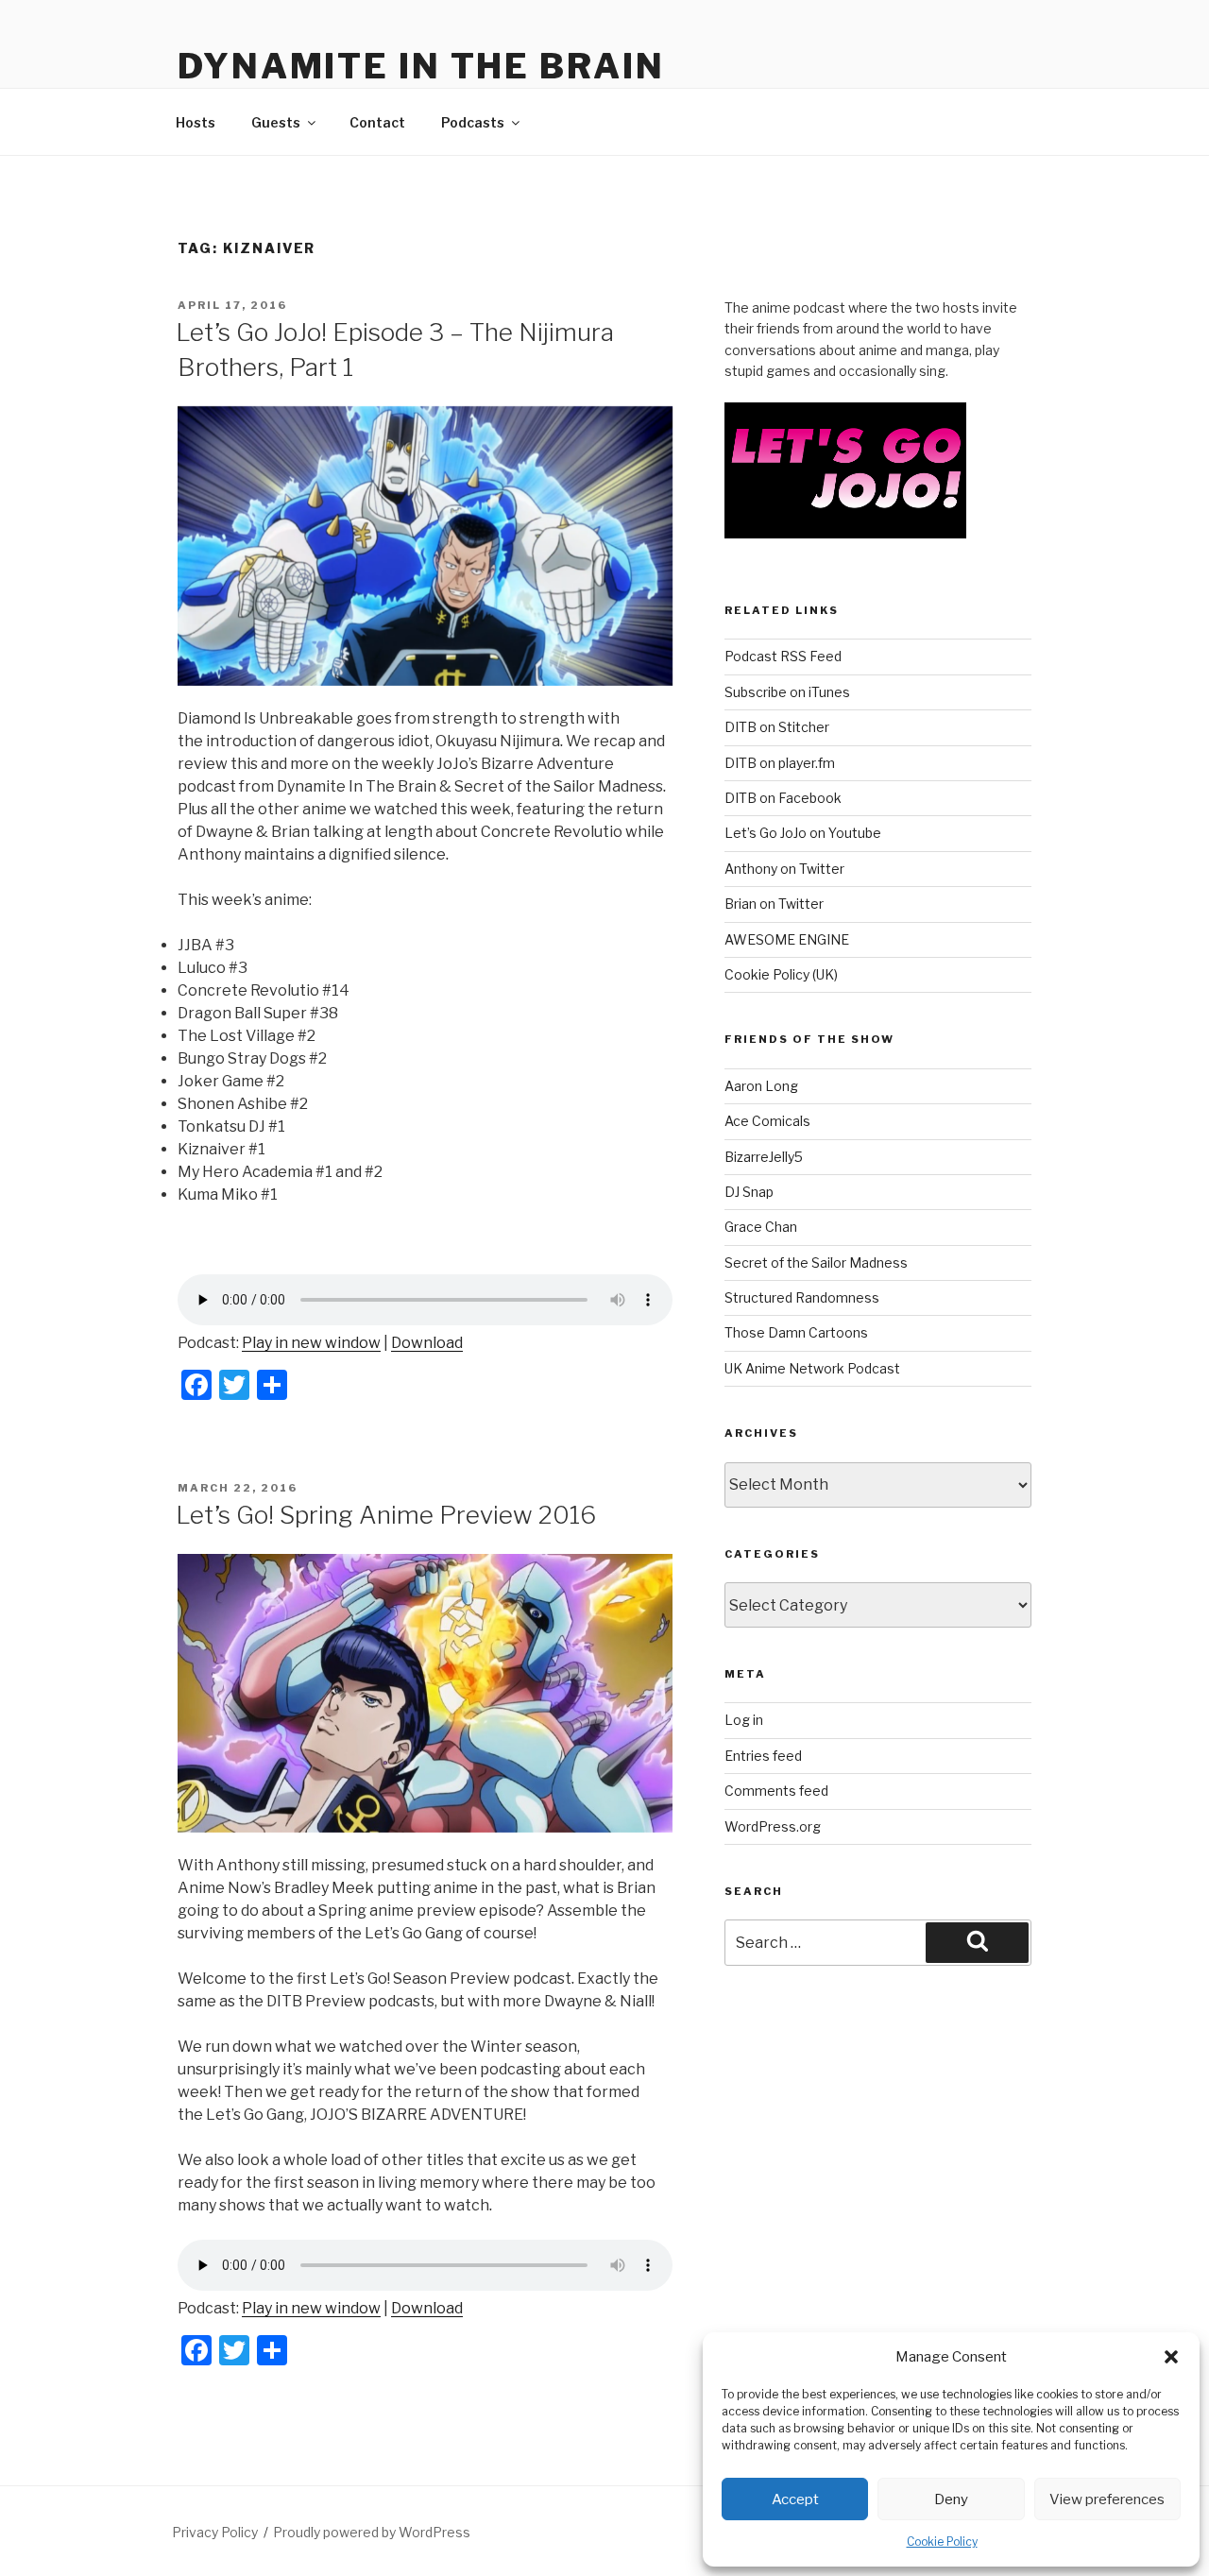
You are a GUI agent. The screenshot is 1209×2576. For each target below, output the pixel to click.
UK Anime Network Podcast (812, 1368)
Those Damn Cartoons (796, 1332)
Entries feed (763, 1756)
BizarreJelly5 (764, 1157)
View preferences (1107, 2499)
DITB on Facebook (783, 798)
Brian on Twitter (774, 904)
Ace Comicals (767, 1121)
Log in (744, 1720)
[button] (1171, 2357)
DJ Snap (749, 1192)
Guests (276, 122)
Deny (951, 2499)
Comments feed (776, 1791)
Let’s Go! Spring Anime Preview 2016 (386, 1515)
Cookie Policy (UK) (781, 974)
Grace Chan (761, 1227)
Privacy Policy (215, 2532)
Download (427, 1343)
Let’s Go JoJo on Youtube (803, 833)
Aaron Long (761, 1086)
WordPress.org (773, 1826)
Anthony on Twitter (784, 869)
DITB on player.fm (780, 763)
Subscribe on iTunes (787, 692)
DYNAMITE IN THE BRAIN (421, 66)
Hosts (196, 122)
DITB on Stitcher (777, 727)
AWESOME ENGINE (787, 939)
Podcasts (473, 122)
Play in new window (311, 1343)
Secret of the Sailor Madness (816, 1262)
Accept (795, 2499)
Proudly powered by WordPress (372, 2532)
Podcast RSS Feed (783, 656)
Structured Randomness (802, 1297)
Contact (377, 122)
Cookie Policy (942, 2542)
